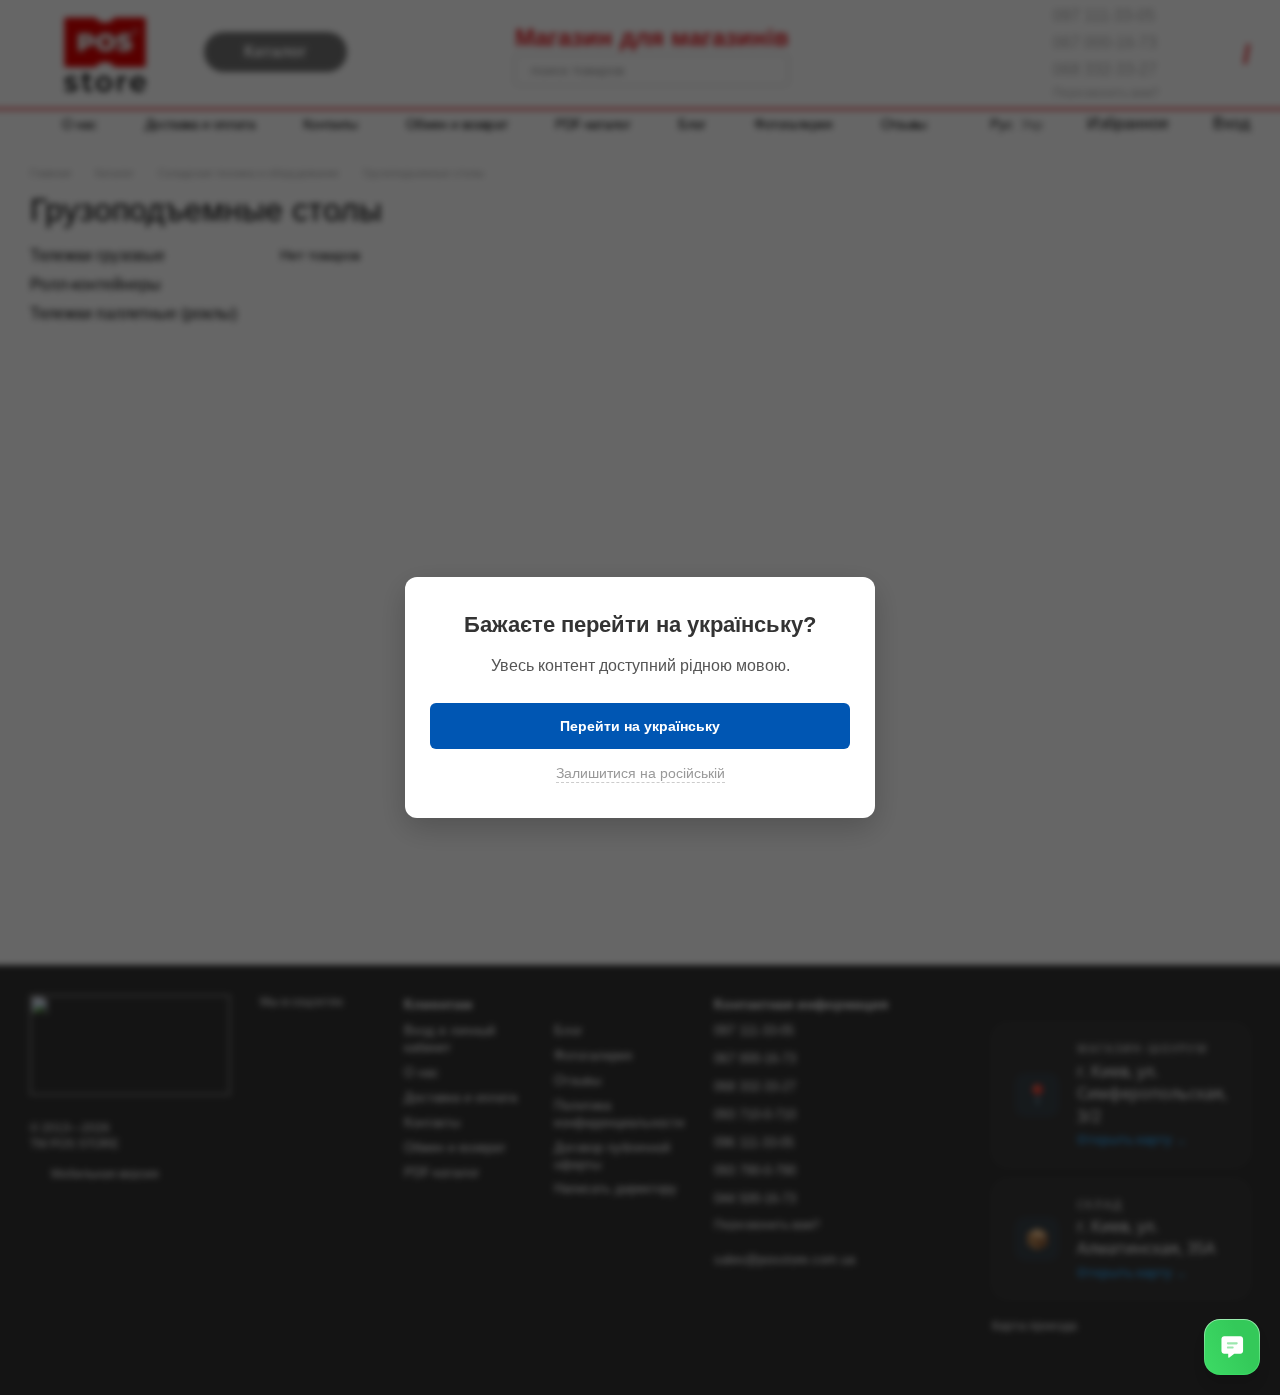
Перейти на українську (640, 726)
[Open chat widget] (1232, 1347)
